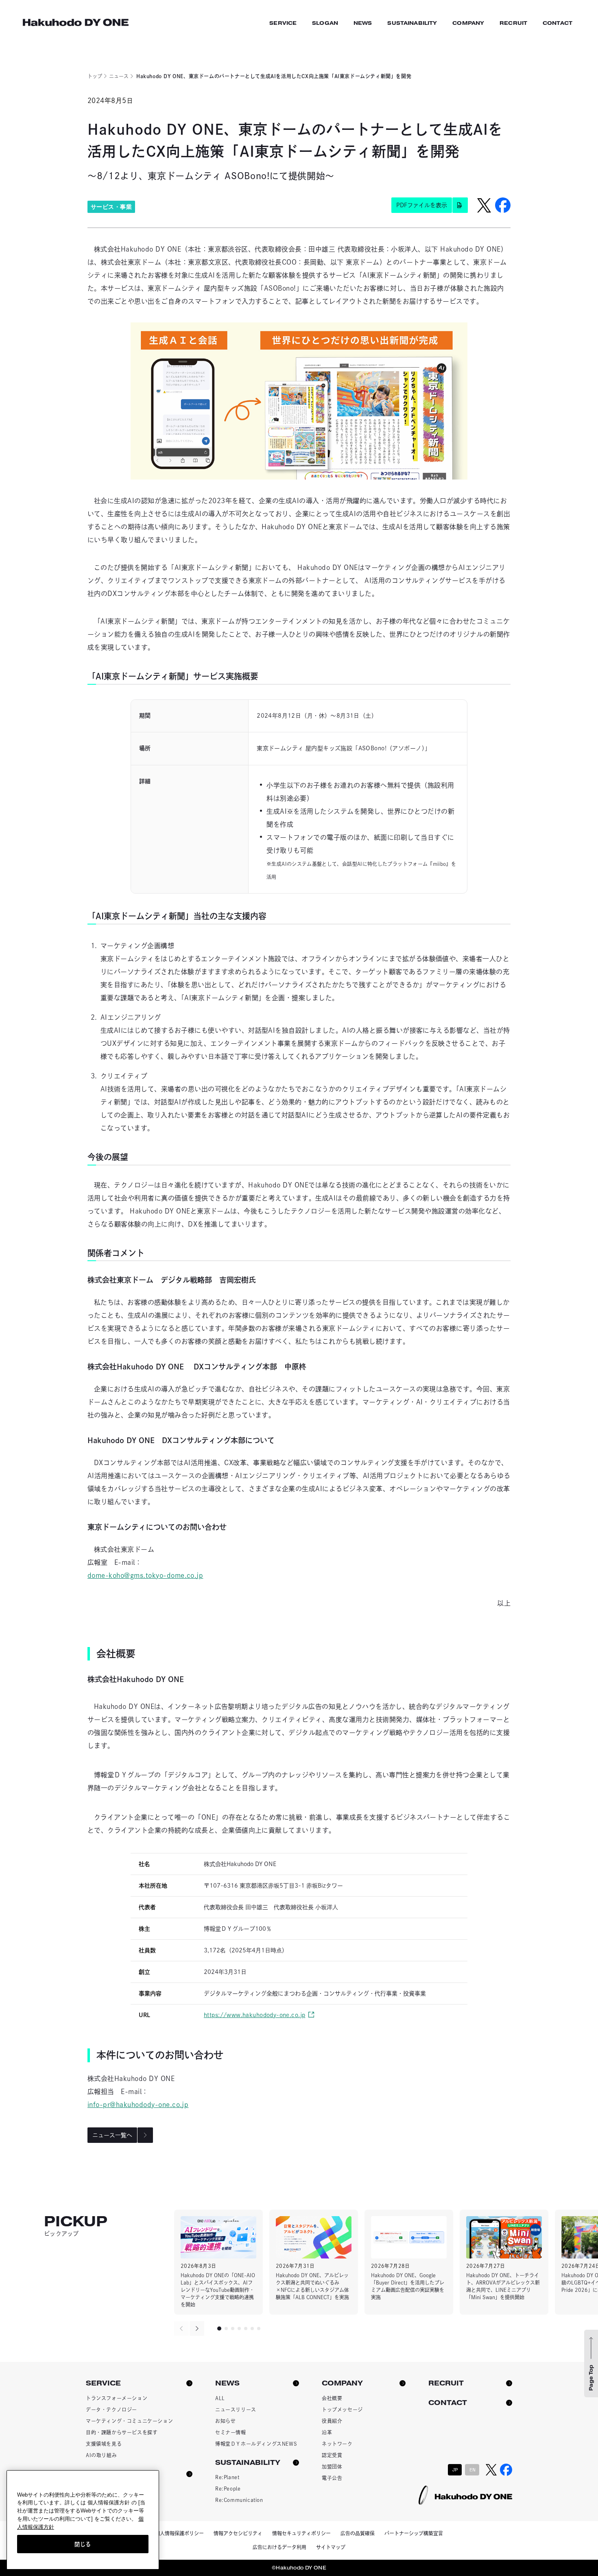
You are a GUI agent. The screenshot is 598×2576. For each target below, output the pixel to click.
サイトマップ (331, 2547)
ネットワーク (337, 2444)
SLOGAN (325, 23)
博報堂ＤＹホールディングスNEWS (256, 2444)
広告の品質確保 (358, 2533)
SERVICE (283, 23)
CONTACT (558, 23)
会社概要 (332, 2398)
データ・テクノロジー (111, 2410)
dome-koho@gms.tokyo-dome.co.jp (145, 1575)
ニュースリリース (236, 2410)
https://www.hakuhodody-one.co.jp (254, 2015)
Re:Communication (239, 2500)
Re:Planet (227, 2477)
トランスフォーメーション (117, 2398)
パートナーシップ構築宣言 (414, 2533)
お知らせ (225, 2421)
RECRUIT (513, 23)
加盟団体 (332, 2466)
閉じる (83, 2544)
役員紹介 (332, 2421)
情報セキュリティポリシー (301, 2533)
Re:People (228, 2488)
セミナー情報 (231, 2432)
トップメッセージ (342, 2410)
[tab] (219, 2328)
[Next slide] (197, 2328)
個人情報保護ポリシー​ (179, 2533)
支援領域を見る (104, 2444)
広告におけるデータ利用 (279, 2547)
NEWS (363, 23)
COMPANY (468, 23)
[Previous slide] (181, 2328)
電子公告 (332, 2478)
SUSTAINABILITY (412, 23)
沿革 (327, 2432)
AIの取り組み (101, 2455)
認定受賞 (332, 2455)
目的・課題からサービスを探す (122, 2432)
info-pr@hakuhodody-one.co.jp (138, 2105)
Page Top (591, 2378)
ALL (220, 2398)
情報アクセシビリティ (238, 2533)
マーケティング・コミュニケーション (129, 2421)
